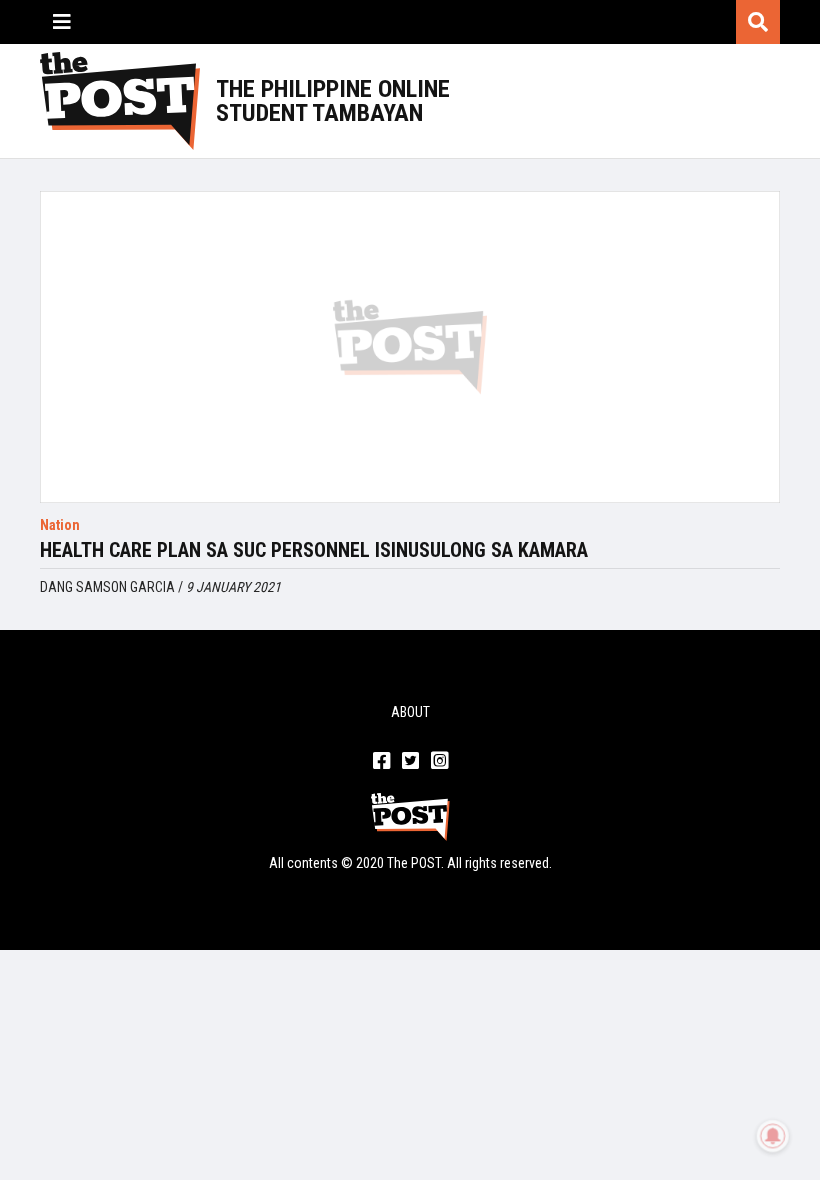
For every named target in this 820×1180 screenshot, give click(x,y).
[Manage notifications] (773, 1136)
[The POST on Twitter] (410, 762)
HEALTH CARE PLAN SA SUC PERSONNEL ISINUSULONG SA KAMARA (314, 550)
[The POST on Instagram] (439, 762)
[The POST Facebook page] (381, 762)
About (410, 712)
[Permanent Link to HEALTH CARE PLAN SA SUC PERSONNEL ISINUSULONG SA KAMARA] (410, 347)
